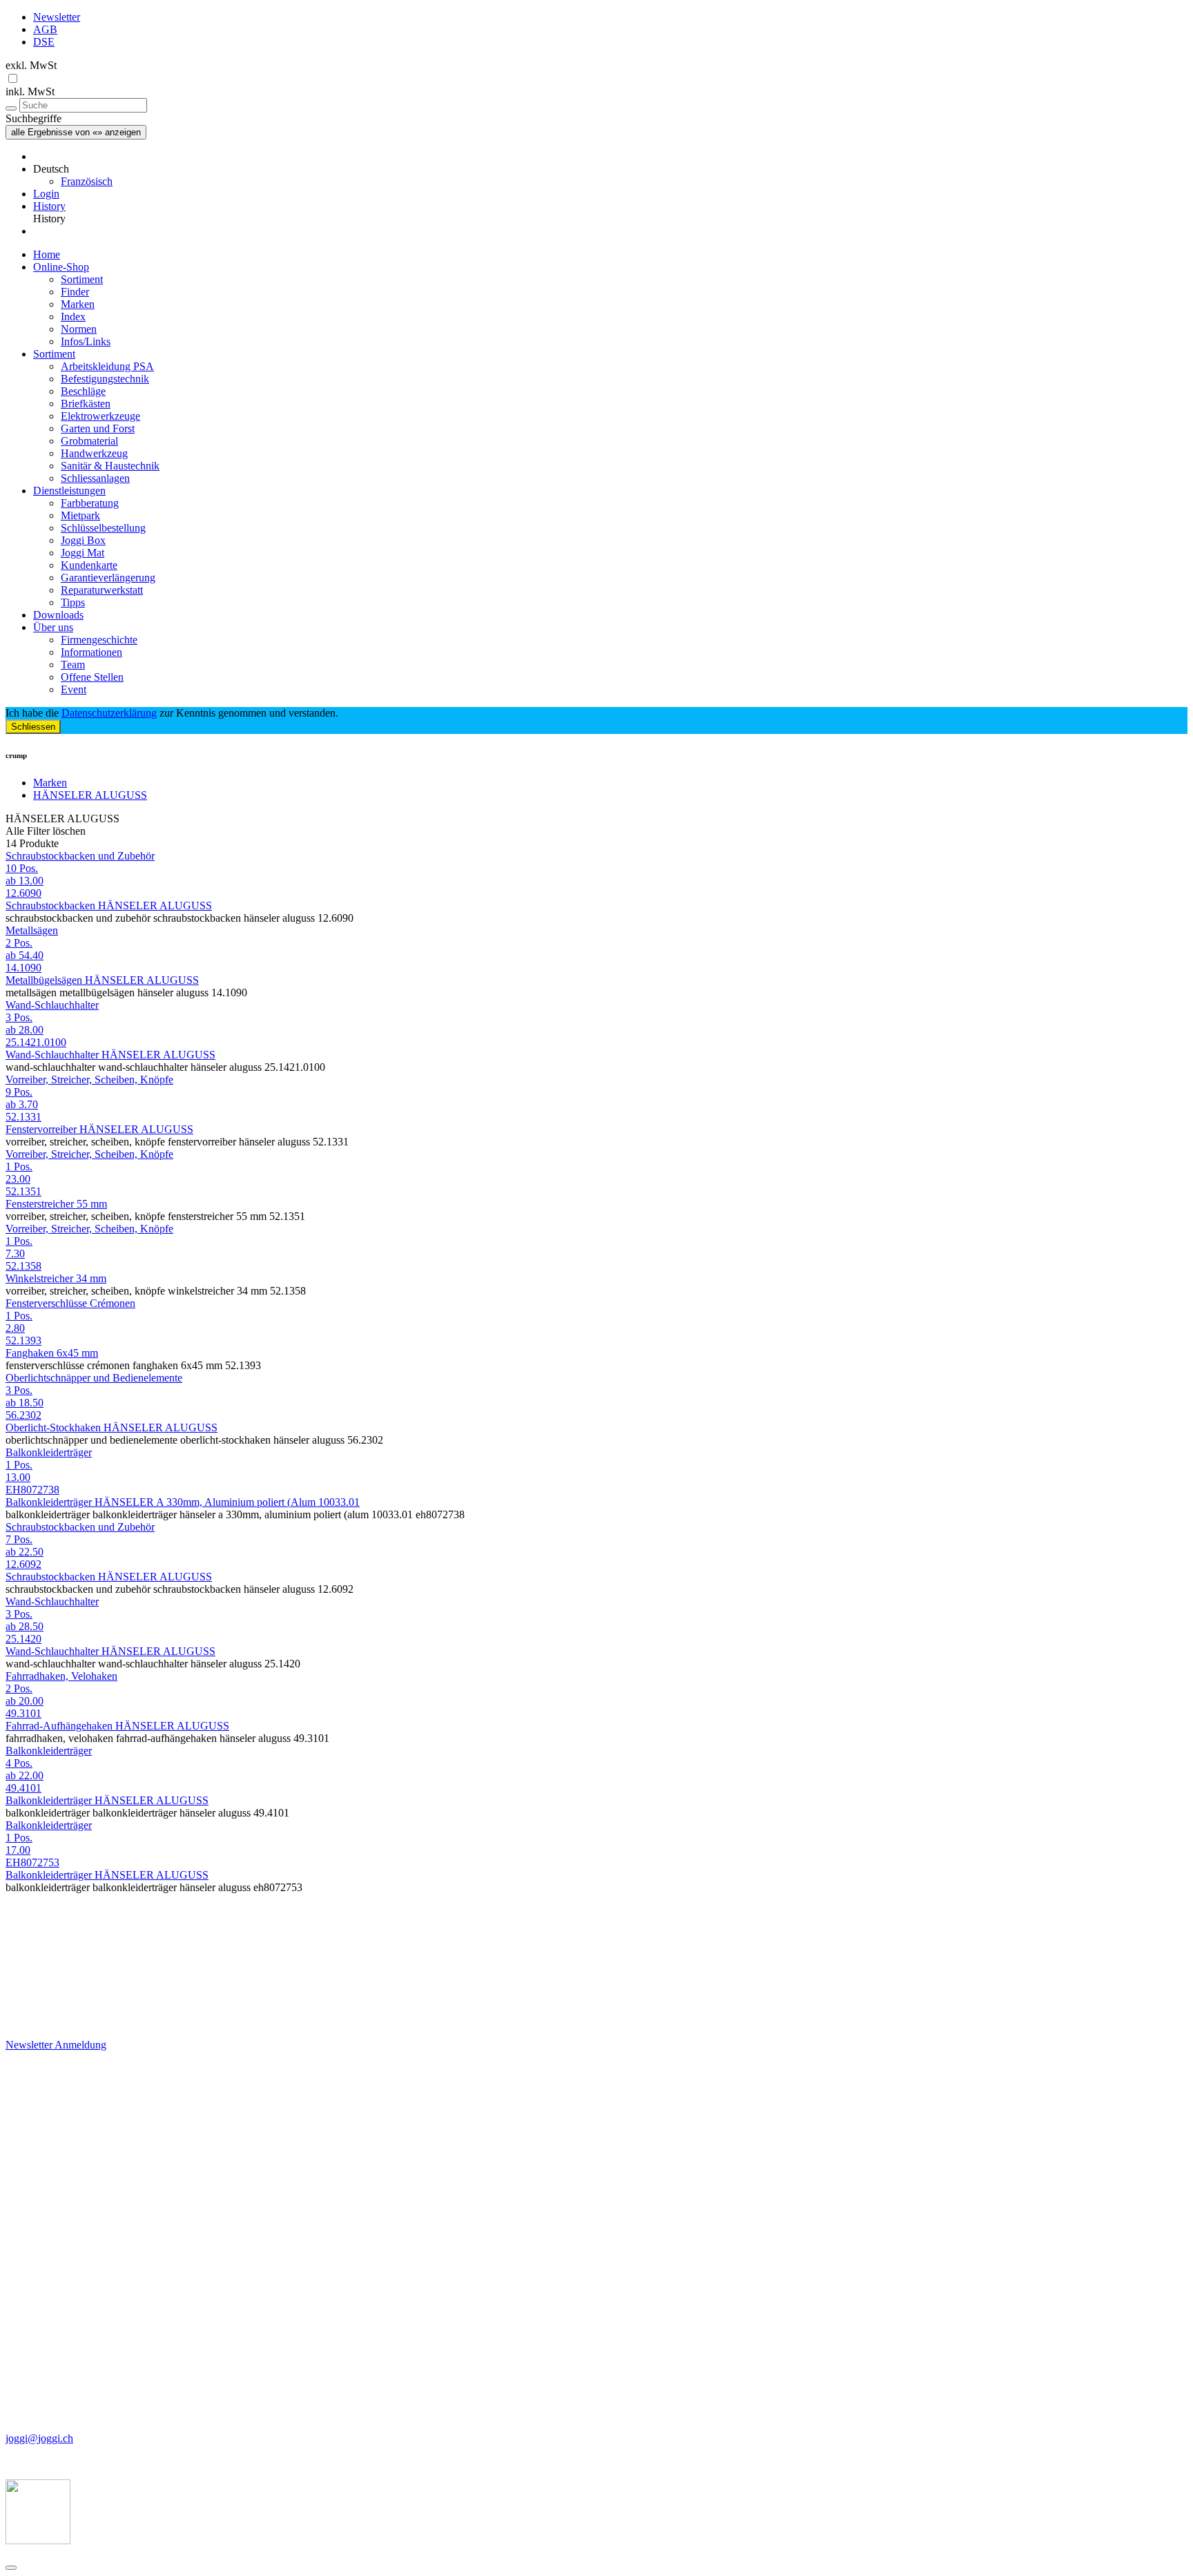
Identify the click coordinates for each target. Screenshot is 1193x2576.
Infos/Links (86, 341)
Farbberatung (90, 503)
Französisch (87, 181)
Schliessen (33, 727)
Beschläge (83, 391)
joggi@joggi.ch (39, 2438)
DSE (44, 42)
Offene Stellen (92, 677)
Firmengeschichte (99, 640)
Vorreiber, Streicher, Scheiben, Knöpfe (89, 1079)
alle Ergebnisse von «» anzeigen (76, 132)
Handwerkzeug (94, 453)
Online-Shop (61, 267)
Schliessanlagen (95, 478)
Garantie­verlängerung (108, 578)
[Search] (11, 108)
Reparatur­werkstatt (102, 590)
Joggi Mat (83, 553)
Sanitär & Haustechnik (110, 466)
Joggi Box (83, 540)
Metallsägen (32, 930)
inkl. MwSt (30, 91)
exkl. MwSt (31, 65)
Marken (78, 304)
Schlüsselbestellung (103, 528)
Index (73, 317)
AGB (45, 29)
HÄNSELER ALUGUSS (90, 795)
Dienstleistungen (69, 491)
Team (73, 665)
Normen (79, 329)
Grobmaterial (89, 441)
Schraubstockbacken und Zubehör (80, 856)
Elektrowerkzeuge (100, 416)
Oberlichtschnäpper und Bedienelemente (94, 1378)
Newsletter (57, 17)
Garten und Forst (98, 428)
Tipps (73, 602)
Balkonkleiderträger (49, 1452)
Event (74, 689)
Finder (75, 292)
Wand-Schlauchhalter (52, 1005)
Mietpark (80, 515)
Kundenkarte (89, 565)
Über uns (53, 627)
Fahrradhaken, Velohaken (61, 1676)
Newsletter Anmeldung (56, 2045)
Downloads (58, 615)
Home (47, 254)
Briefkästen (86, 404)
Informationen (91, 652)
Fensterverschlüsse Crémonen (70, 1303)
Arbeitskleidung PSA (107, 366)
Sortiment (82, 279)
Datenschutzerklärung (109, 713)
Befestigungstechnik (105, 379)
